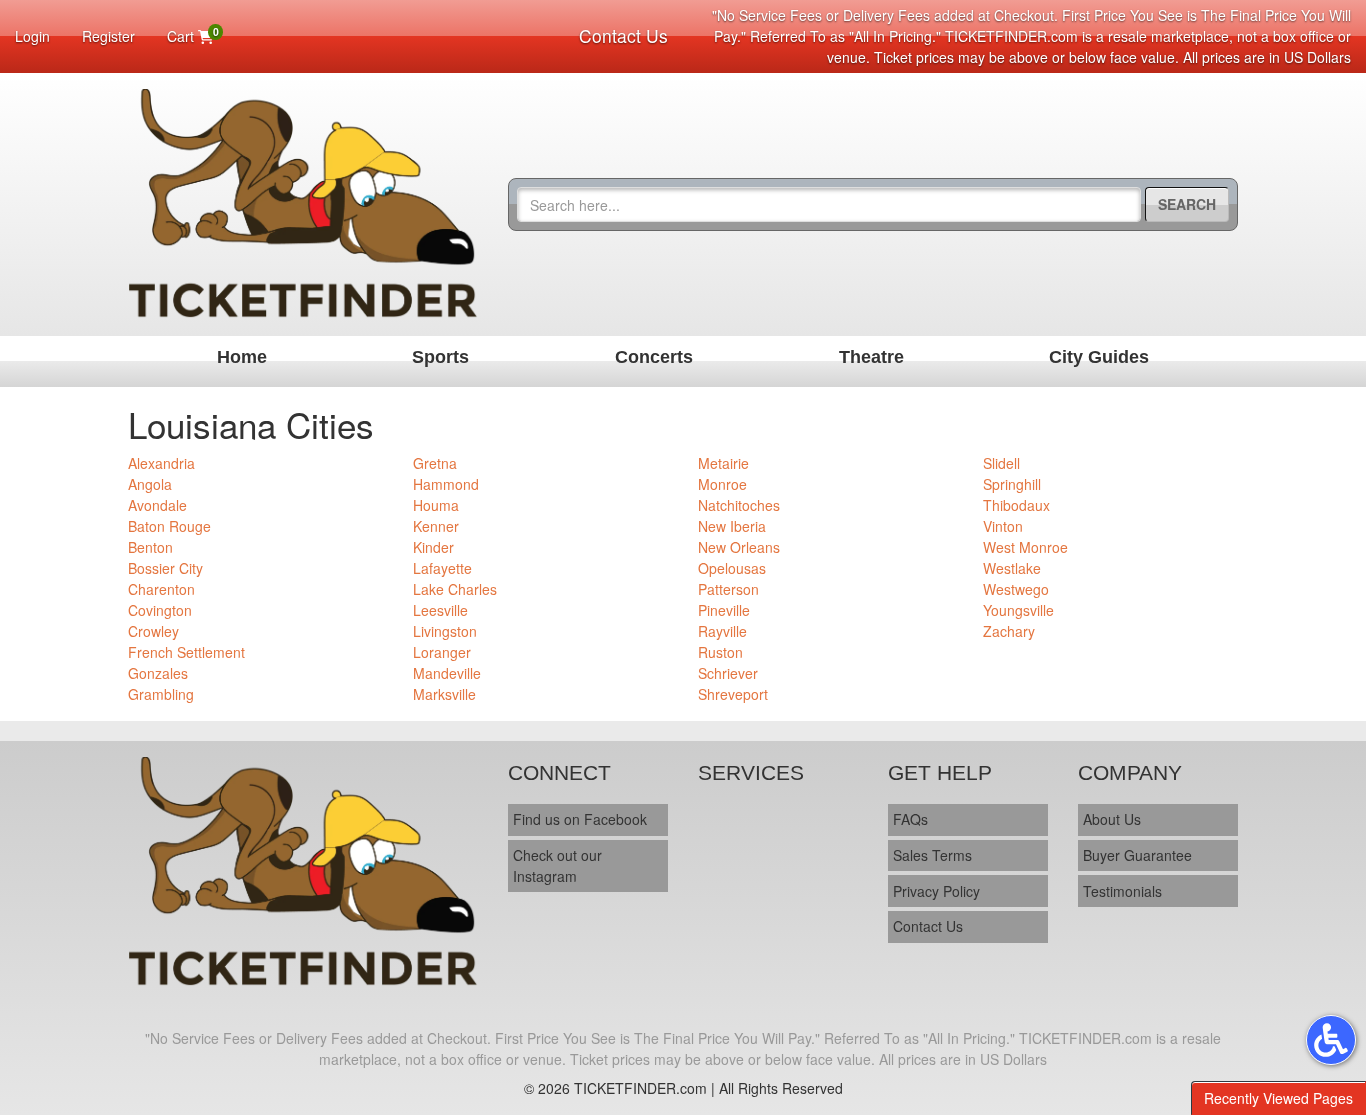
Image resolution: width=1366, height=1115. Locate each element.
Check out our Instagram (557, 865)
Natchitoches (739, 505)
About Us (1112, 819)
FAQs (910, 819)
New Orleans (739, 547)
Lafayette (442, 568)
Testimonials (1122, 891)
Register (108, 36)
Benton (150, 547)
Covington (160, 610)
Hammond (446, 484)
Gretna (435, 463)
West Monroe (1025, 547)
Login (32, 36)
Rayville (722, 631)
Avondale (157, 505)
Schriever (728, 673)
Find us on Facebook (580, 819)
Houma (436, 505)
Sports (440, 357)
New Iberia (732, 526)
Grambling (161, 694)
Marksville (444, 694)
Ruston (720, 652)
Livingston (445, 631)
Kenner (436, 526)
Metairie (723, 463)
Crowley (153, 631)
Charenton (161, 589)
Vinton (1003, 526)
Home (242, 357)
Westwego (1016, 589)
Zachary (1009, 631)
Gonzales (158, 673)
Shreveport (733, 694)
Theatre (871, 357)
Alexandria (161, 463)
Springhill (1012, 484)
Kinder (433, 547)
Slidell (1001, 463)
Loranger (442, 652)
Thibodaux (1016, 505)
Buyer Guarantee (1137, 855)
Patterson (728, 589)
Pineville (724, 610)
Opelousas (732, 568)
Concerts (654, 357)
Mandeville (447, 673)
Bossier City (165, 568)
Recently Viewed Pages (1278, 1098)
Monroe (722, 484)
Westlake (1012, 568)
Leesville (440, 610)
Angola (150, 484)
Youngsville (1018, 610)
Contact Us (623, 35)
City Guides (1099, 357)
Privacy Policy (936, 891)
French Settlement (186, 652)
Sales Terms (932, 855)
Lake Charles (455, 589)
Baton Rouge (169, 526)
